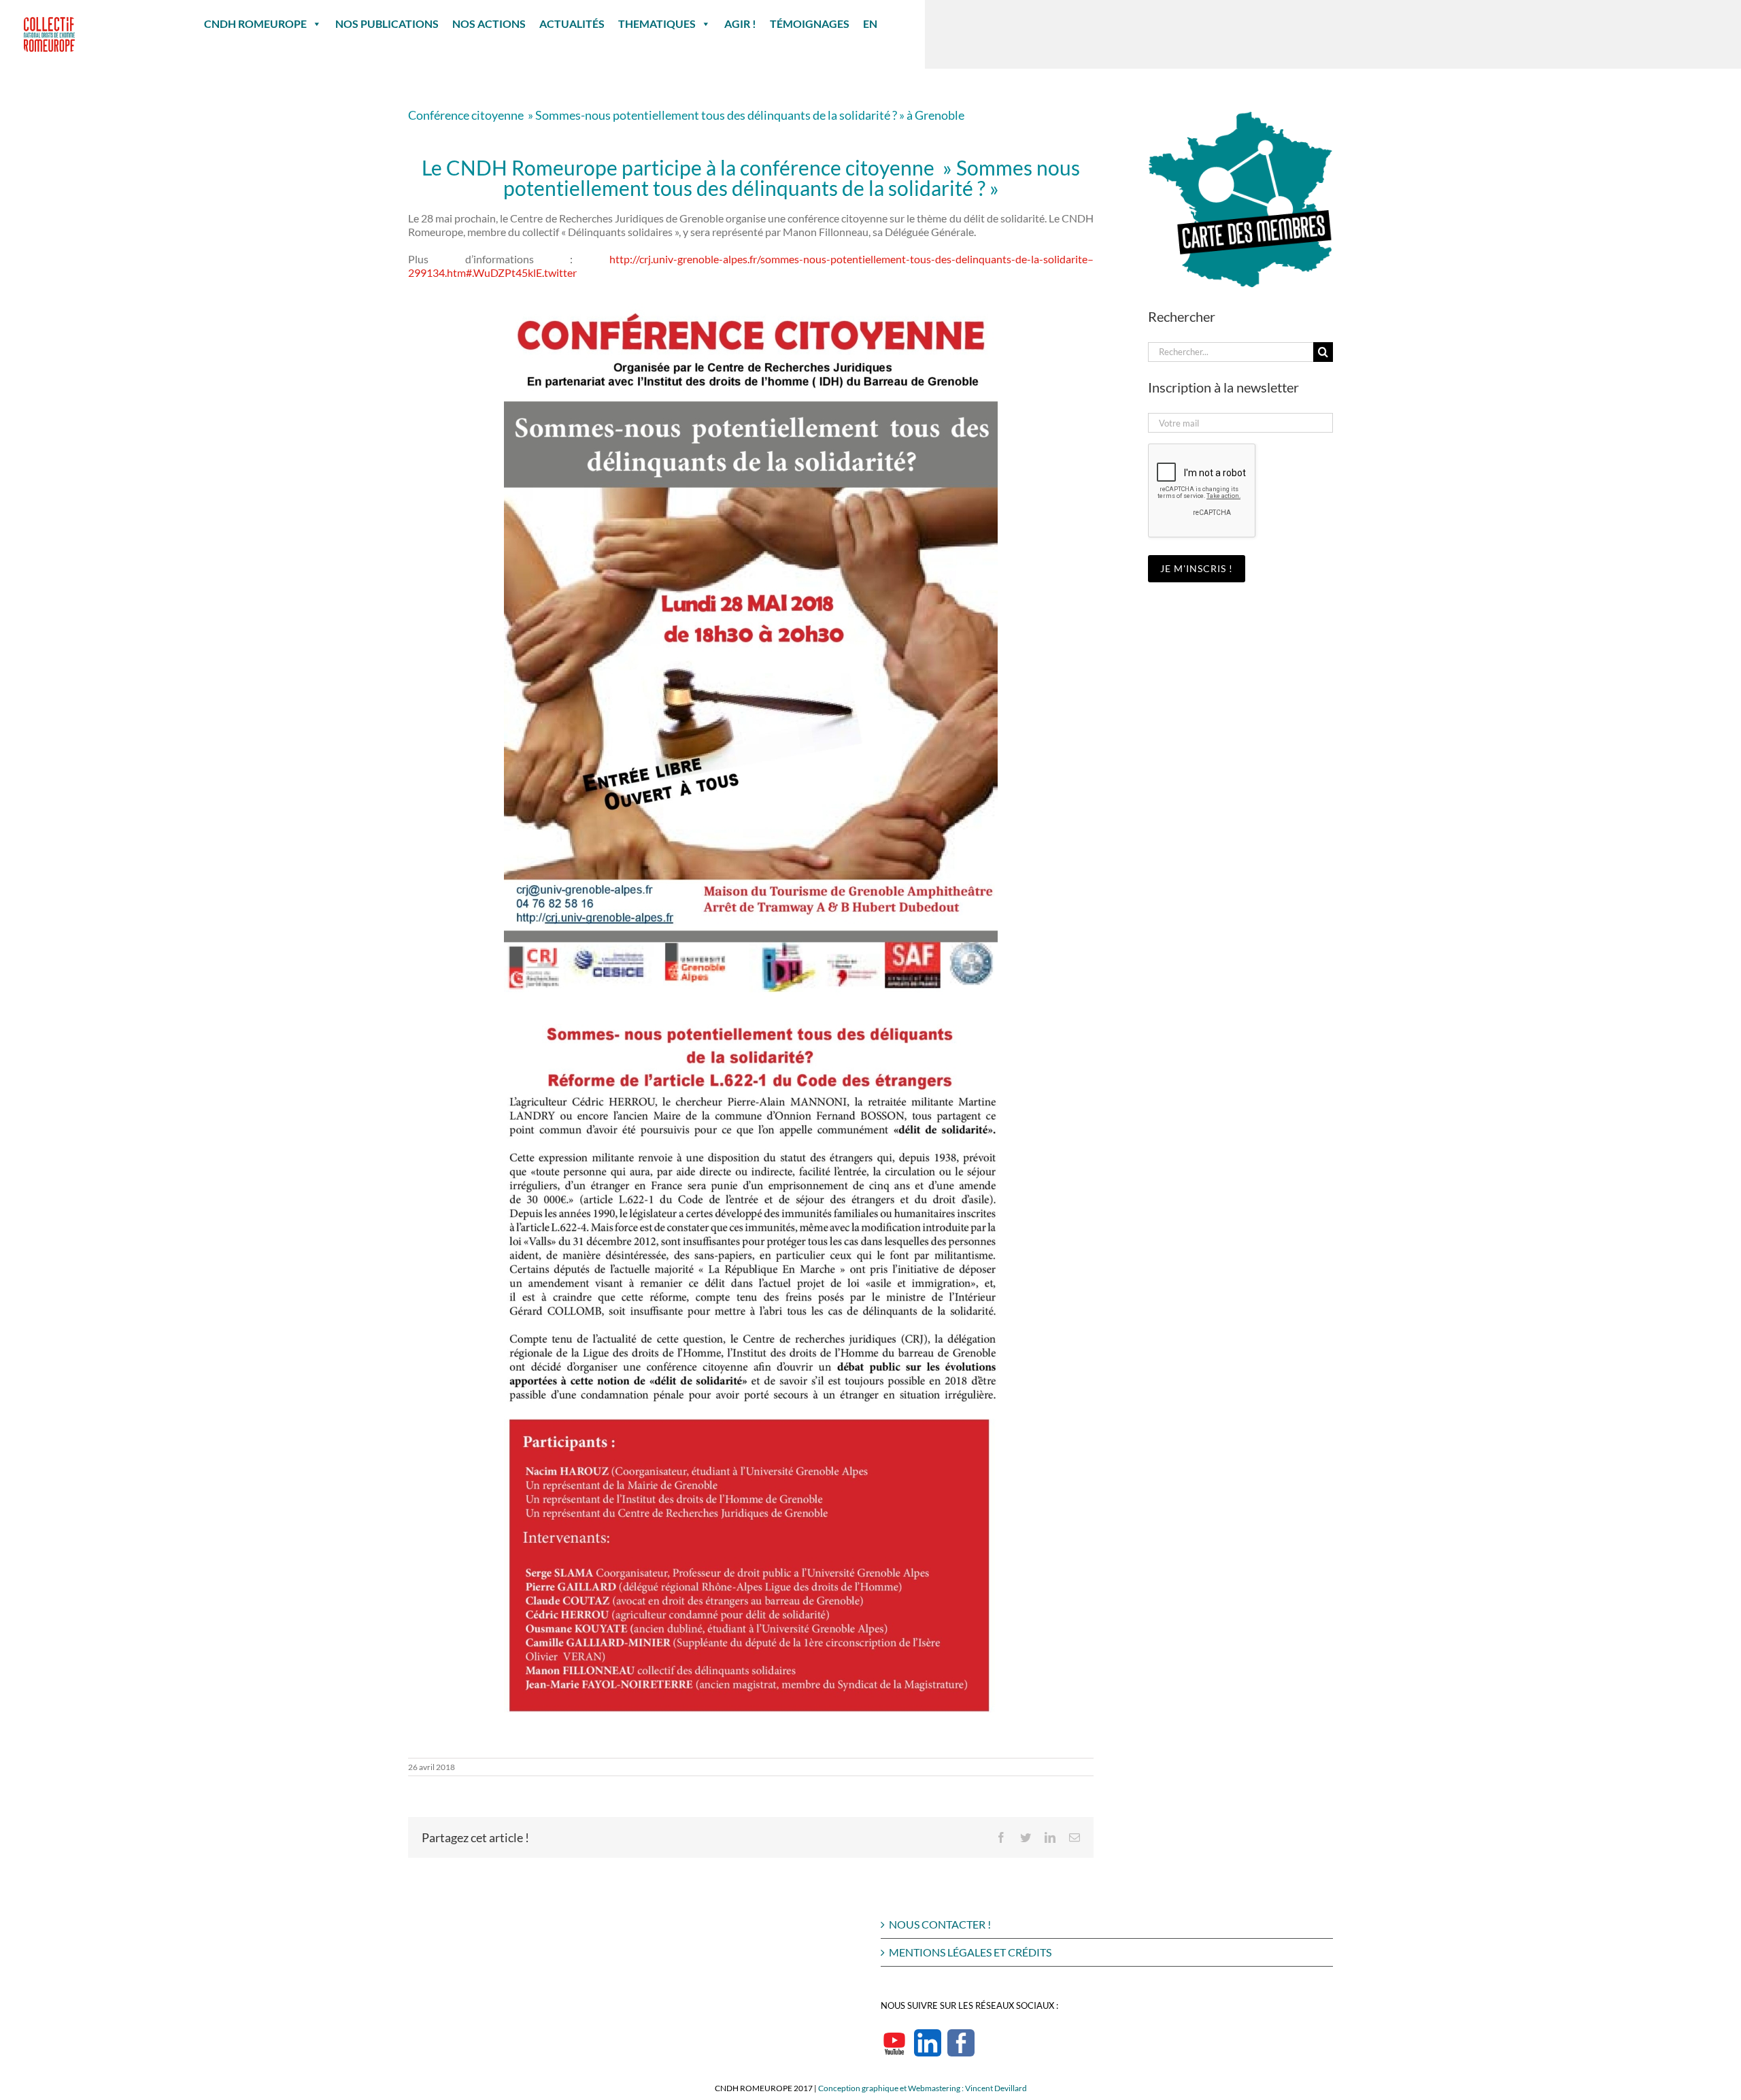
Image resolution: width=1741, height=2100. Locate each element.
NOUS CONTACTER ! (940, 1924)
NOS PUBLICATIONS (387, 23)
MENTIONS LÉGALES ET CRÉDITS (970, 1952)
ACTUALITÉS (572, 23)
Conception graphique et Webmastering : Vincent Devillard (923, 2088)
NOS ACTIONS (489, 23)
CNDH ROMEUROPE (255, 23)
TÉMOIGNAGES (810, 23)
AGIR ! (740, 23)
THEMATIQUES (657, 23)
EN (870, 23)
